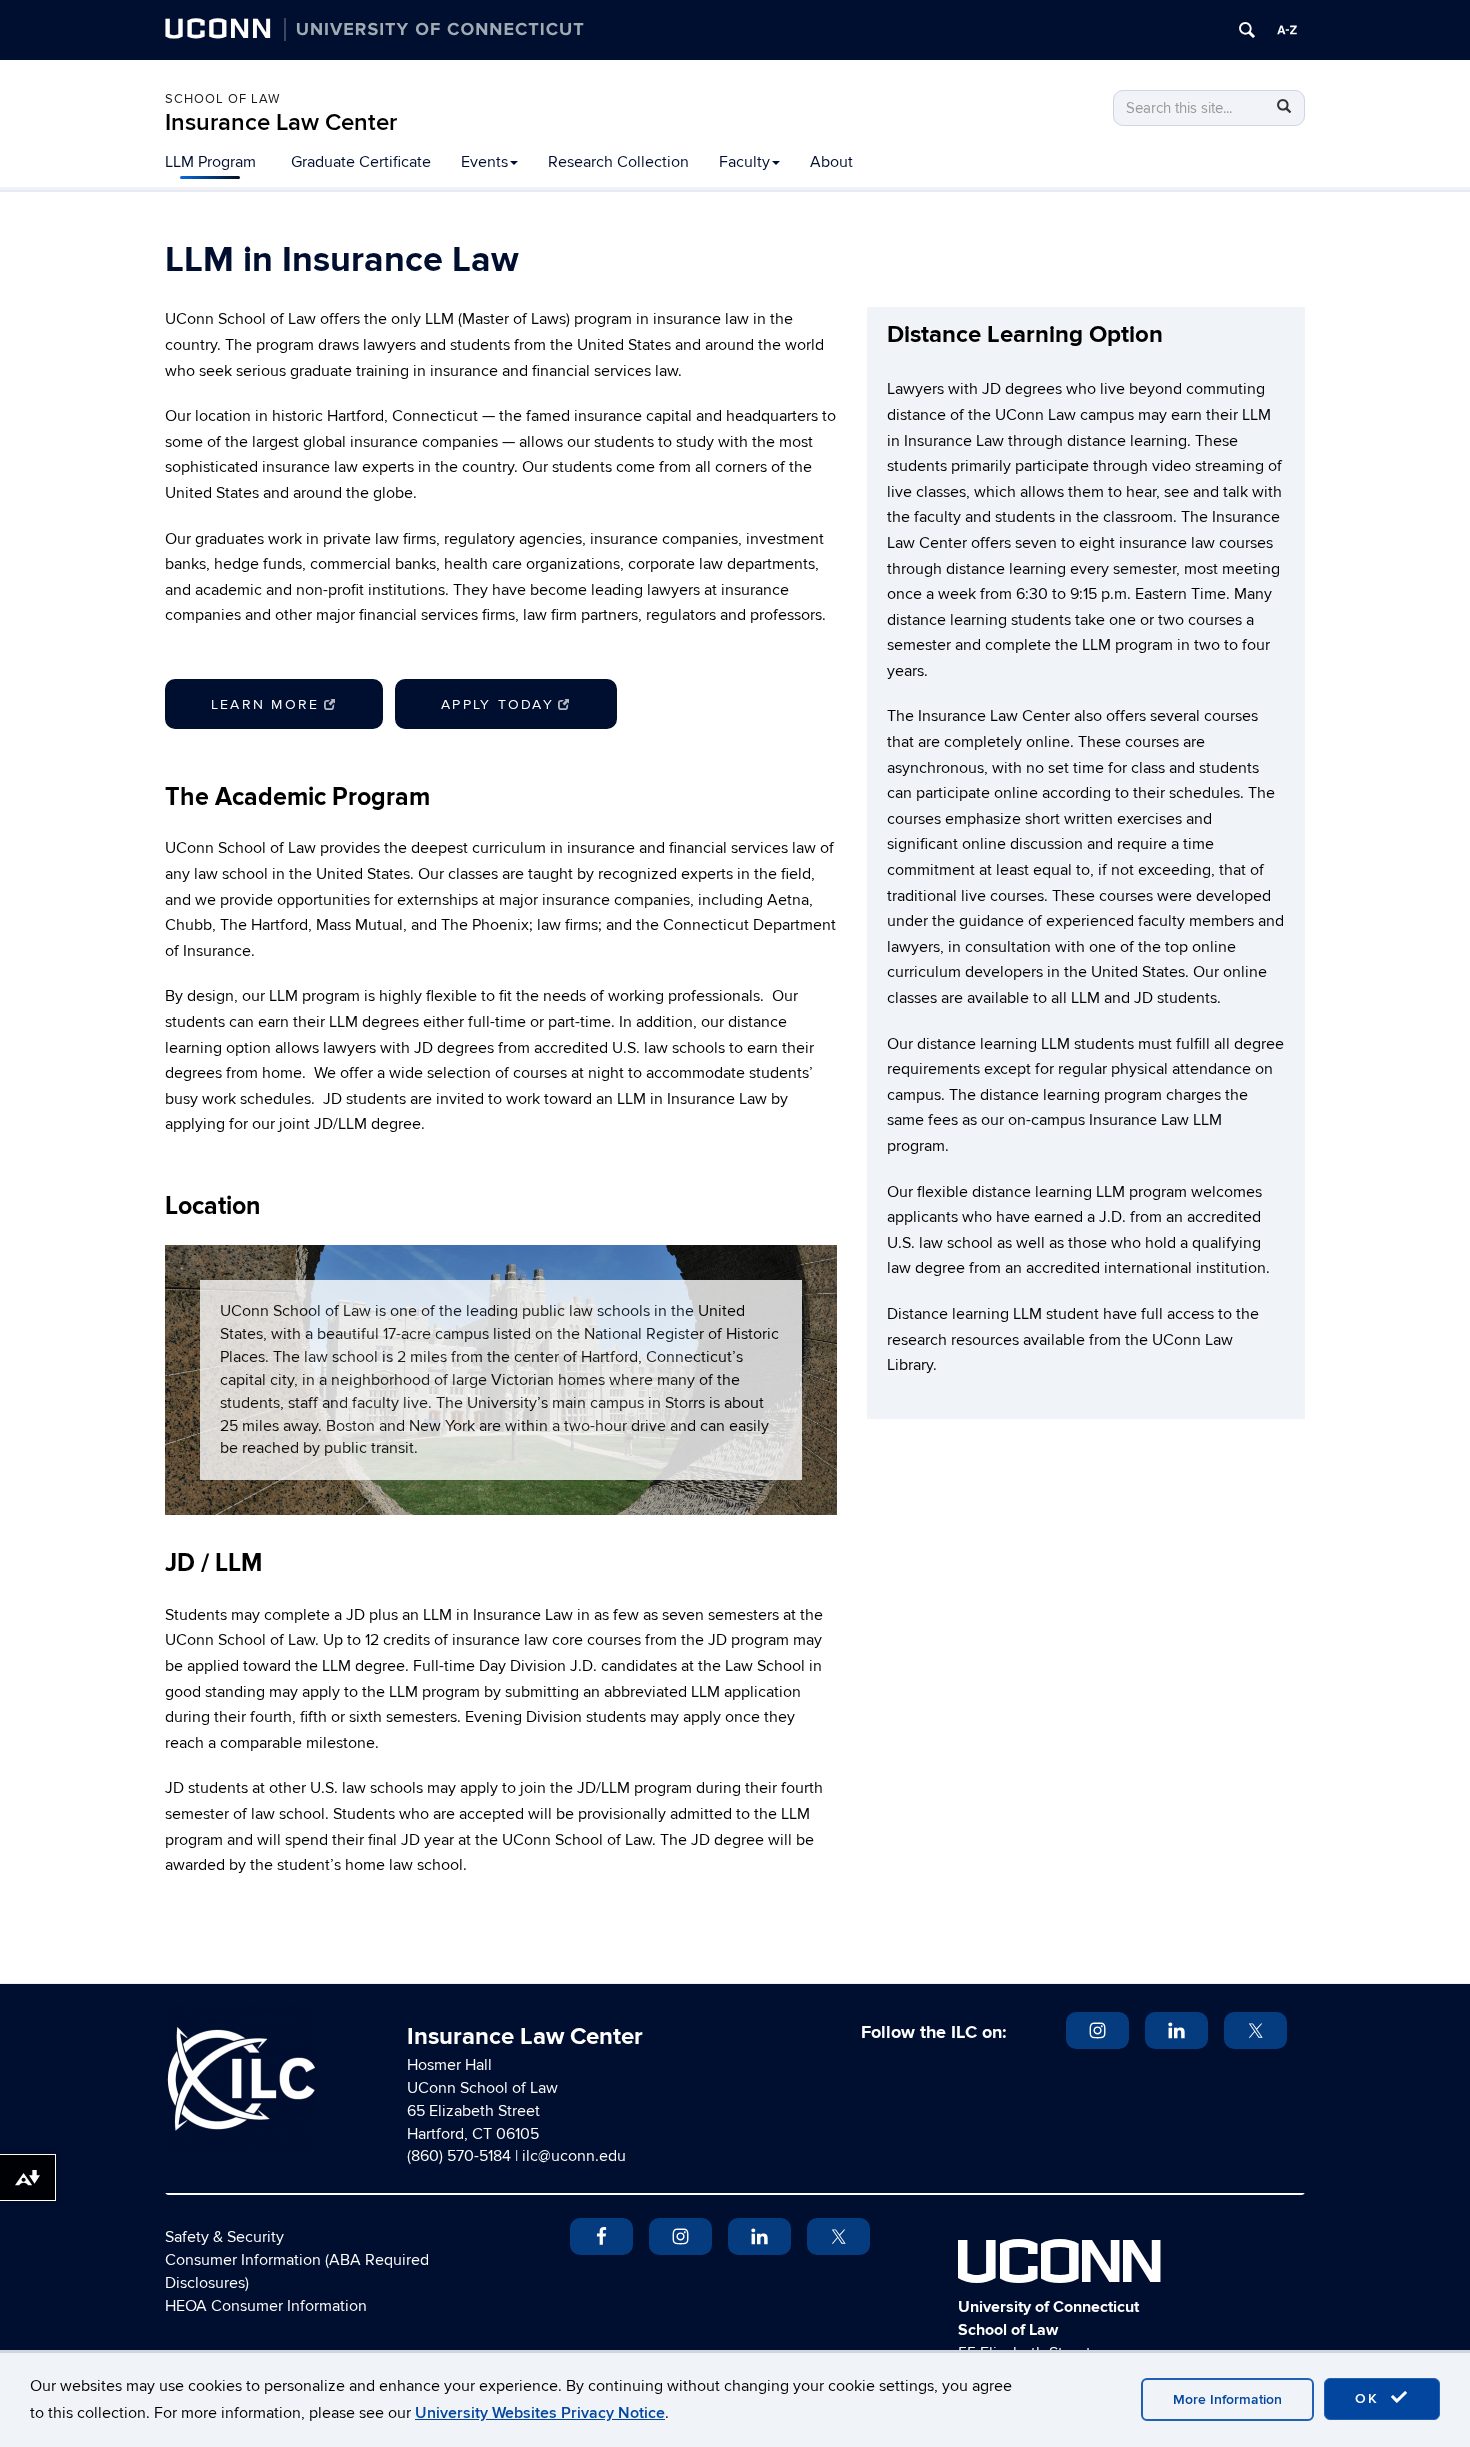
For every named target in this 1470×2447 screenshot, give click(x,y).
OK (1370, 2398)
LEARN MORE (265, 704)
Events (484, 162)
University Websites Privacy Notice (540, 2413)
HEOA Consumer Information (266, 2306)
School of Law (222, 99)
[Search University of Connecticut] (1247, 30)
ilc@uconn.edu (574, 2156)
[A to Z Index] (1287, 30)
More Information (1227, 2399)
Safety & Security (224, 2237)
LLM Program (210, 162)
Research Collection (618, 162)
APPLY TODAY (497, 704)
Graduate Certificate (361, 162)
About (831, 162)
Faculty (744, 162)
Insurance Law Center (281, 122)
